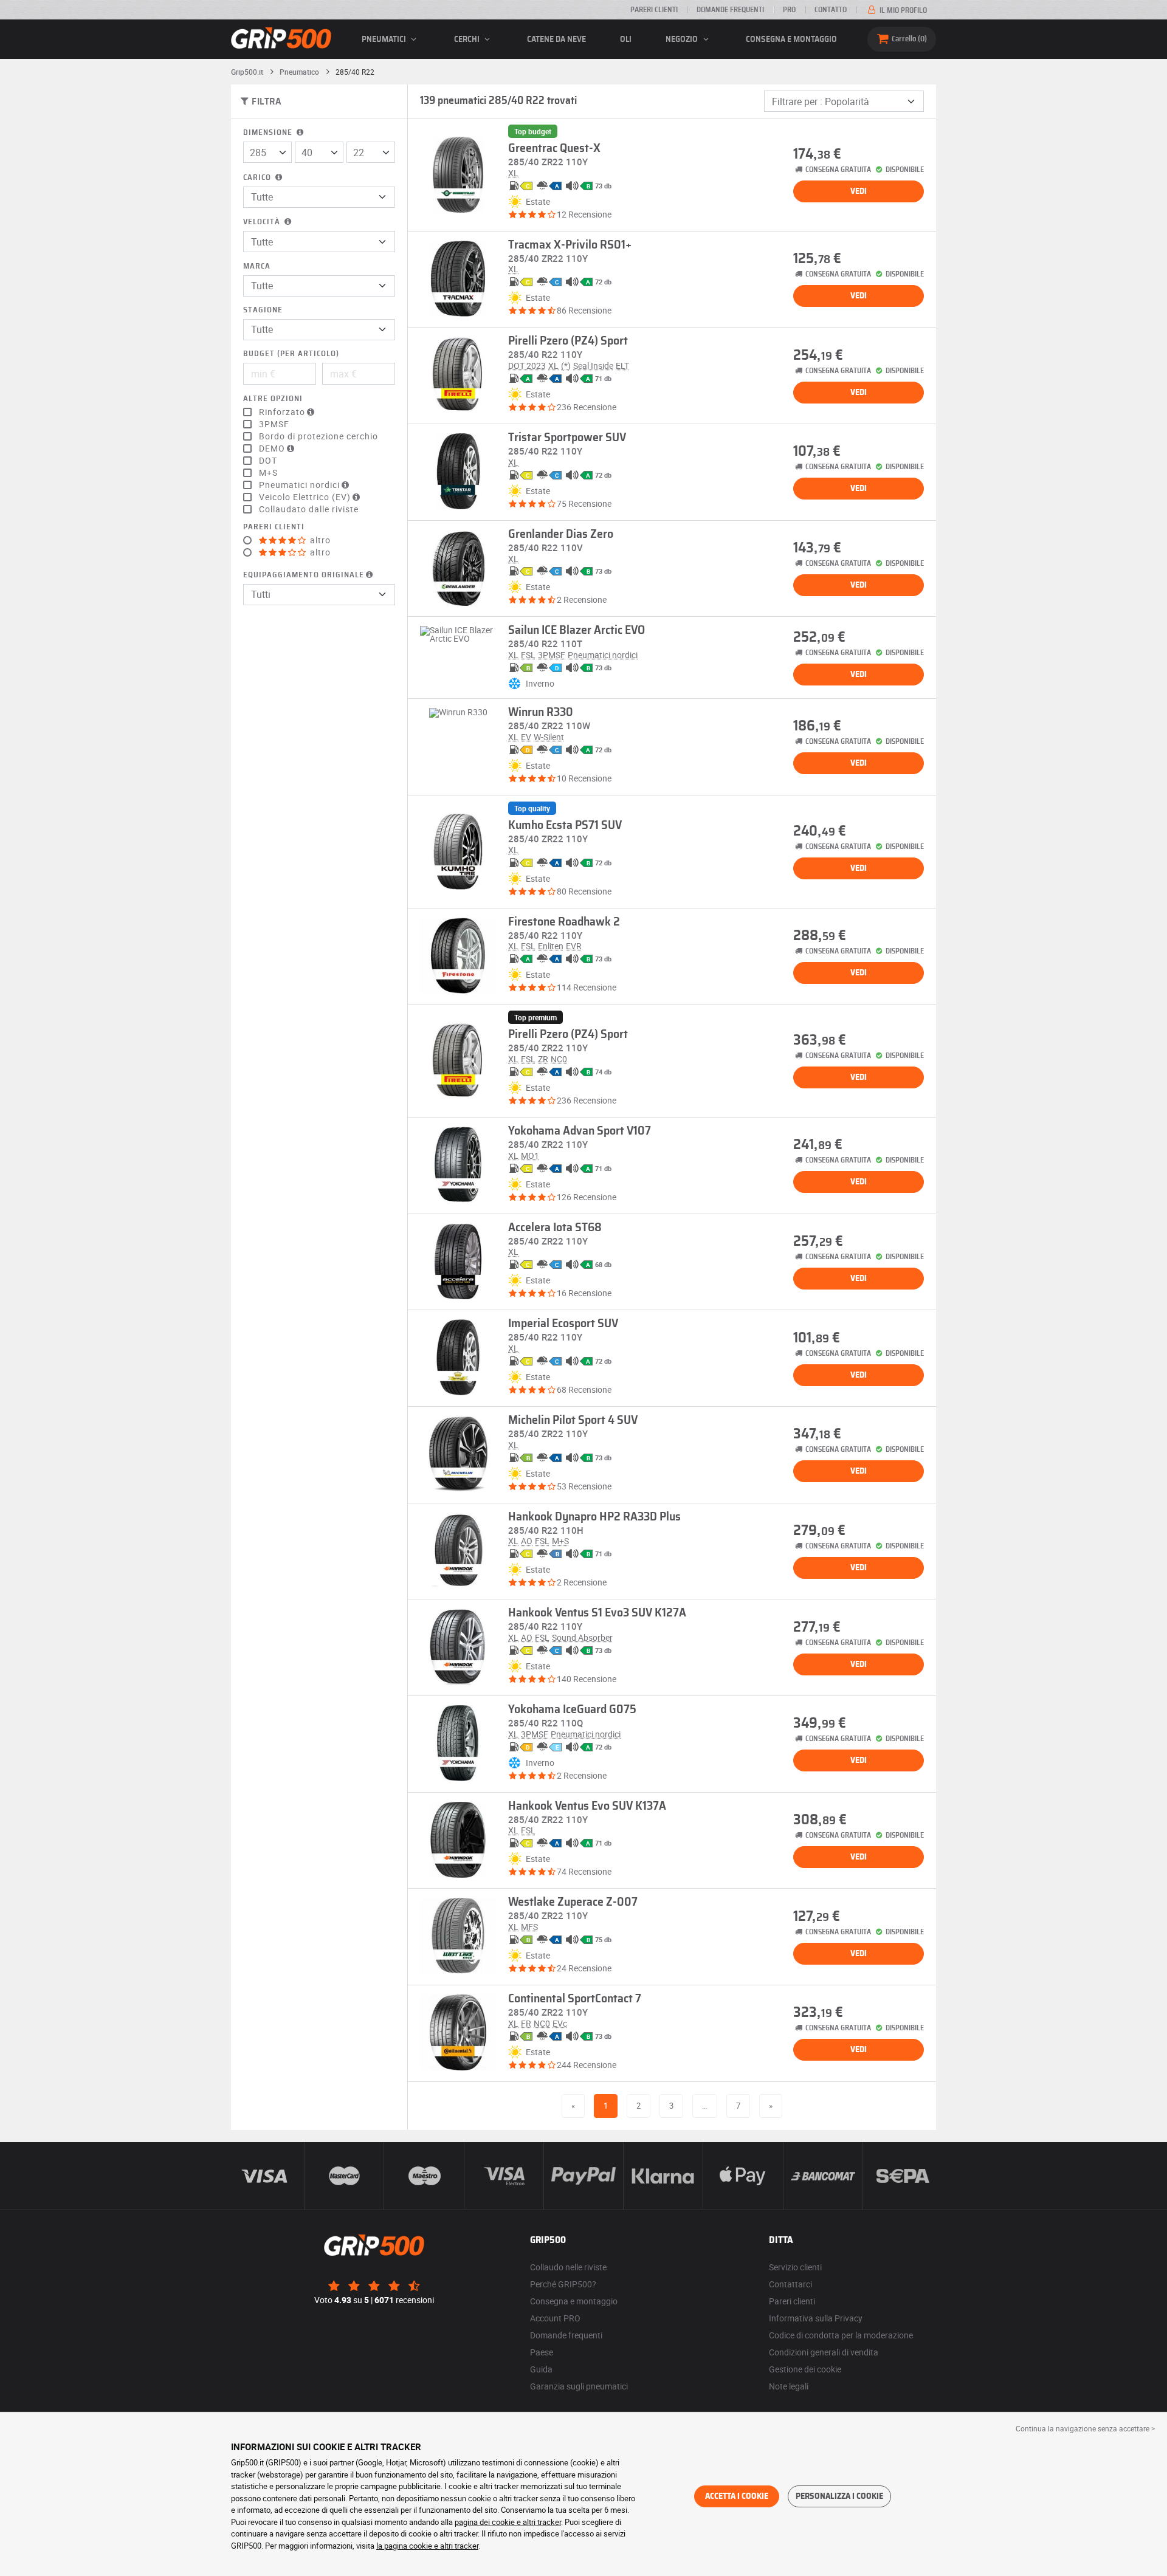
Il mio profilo (902, 10)
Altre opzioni (273, 399)
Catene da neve (556, 39)
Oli (626, 39)
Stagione (263, 310)
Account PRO (555, 2318)
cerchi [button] (468, 39)
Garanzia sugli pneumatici (579, 2386)
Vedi (859, 191)
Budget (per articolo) (291, 354)
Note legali (789, 2386)
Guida (541, 2369)
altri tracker (459, 2546)
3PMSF (274, 424)
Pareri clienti (654, 10)
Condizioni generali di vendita (824, 2352)
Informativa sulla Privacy (816, 2318)
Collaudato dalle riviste (309, 509)
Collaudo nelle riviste (568, 2267)
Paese (542, 2352)
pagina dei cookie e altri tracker (508, 2522)
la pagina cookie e (408, 2546)
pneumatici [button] (385, 39)
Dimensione (269, 133)
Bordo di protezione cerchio (318, 436)
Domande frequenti (730, 10)
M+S (268, 473)
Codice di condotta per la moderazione (841, 2335)
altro (319, 540)
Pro (789, 10)
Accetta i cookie (737, 2496)
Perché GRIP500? (563, 2284)
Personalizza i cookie (839, 2496)
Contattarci (790, 2284)
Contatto (831, 10)
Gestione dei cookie (805, 2369)
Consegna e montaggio (791, 39)
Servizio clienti (795, 2267)
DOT (268, 461)
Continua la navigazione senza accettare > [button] (1085, 2428)
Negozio (683, 39)
